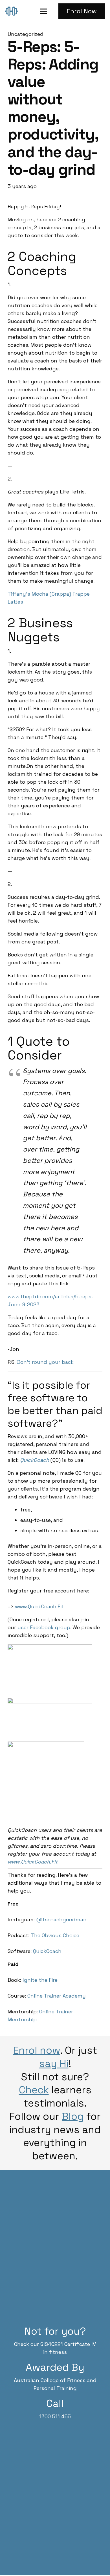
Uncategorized (26, 34)
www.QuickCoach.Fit (39, 1606)
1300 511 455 (55, 2416)
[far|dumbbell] (13, 11)
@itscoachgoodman (61, 1920)
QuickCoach (35, 1460)
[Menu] (44, 11)
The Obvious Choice (55, 1935)
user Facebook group (44, 1627)
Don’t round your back (45, 1362)
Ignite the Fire (40, 1980)
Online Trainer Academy (57, 1996)
